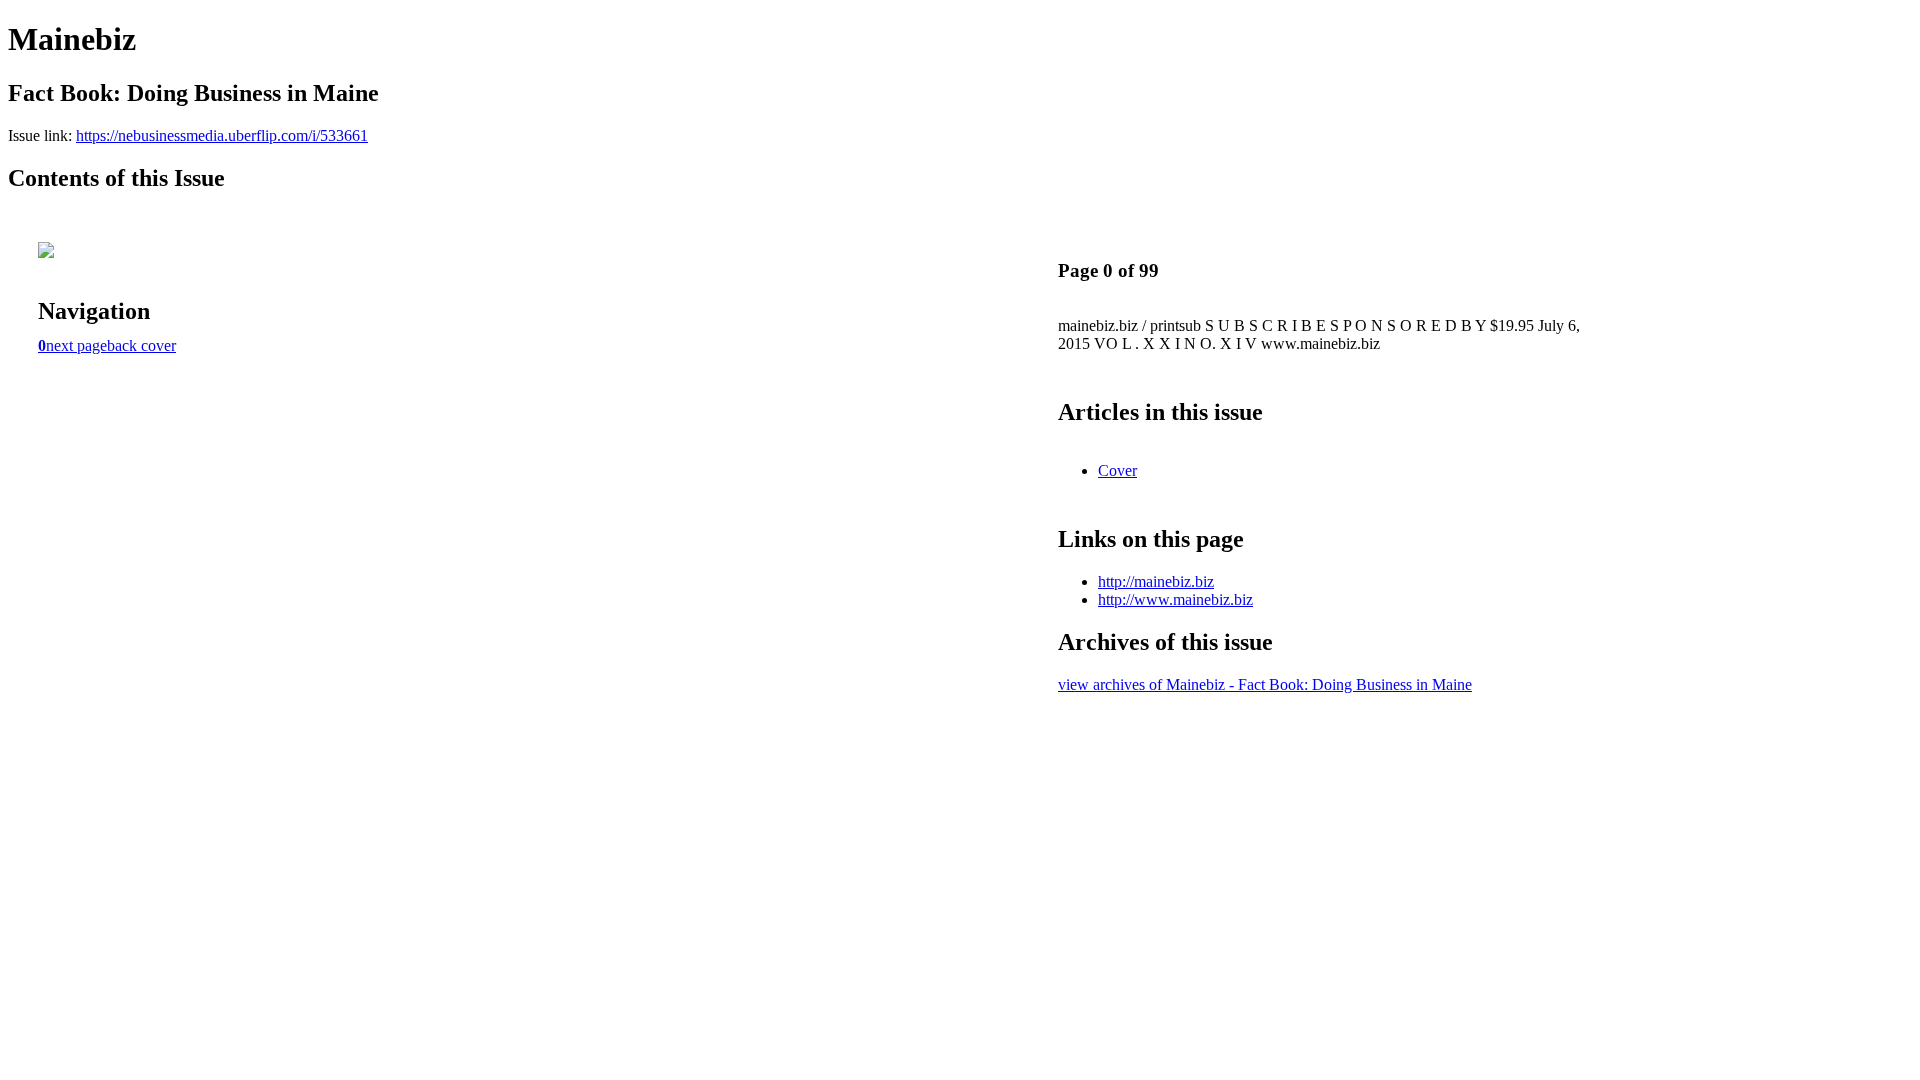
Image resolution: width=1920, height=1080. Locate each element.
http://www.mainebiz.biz (1175, 599)
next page (76, 345)
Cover (1117, 470)
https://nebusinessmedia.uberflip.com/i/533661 (222, 135)
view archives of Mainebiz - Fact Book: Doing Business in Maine (1265, 684)
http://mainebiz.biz (1156, 581)
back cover (141, 345)
